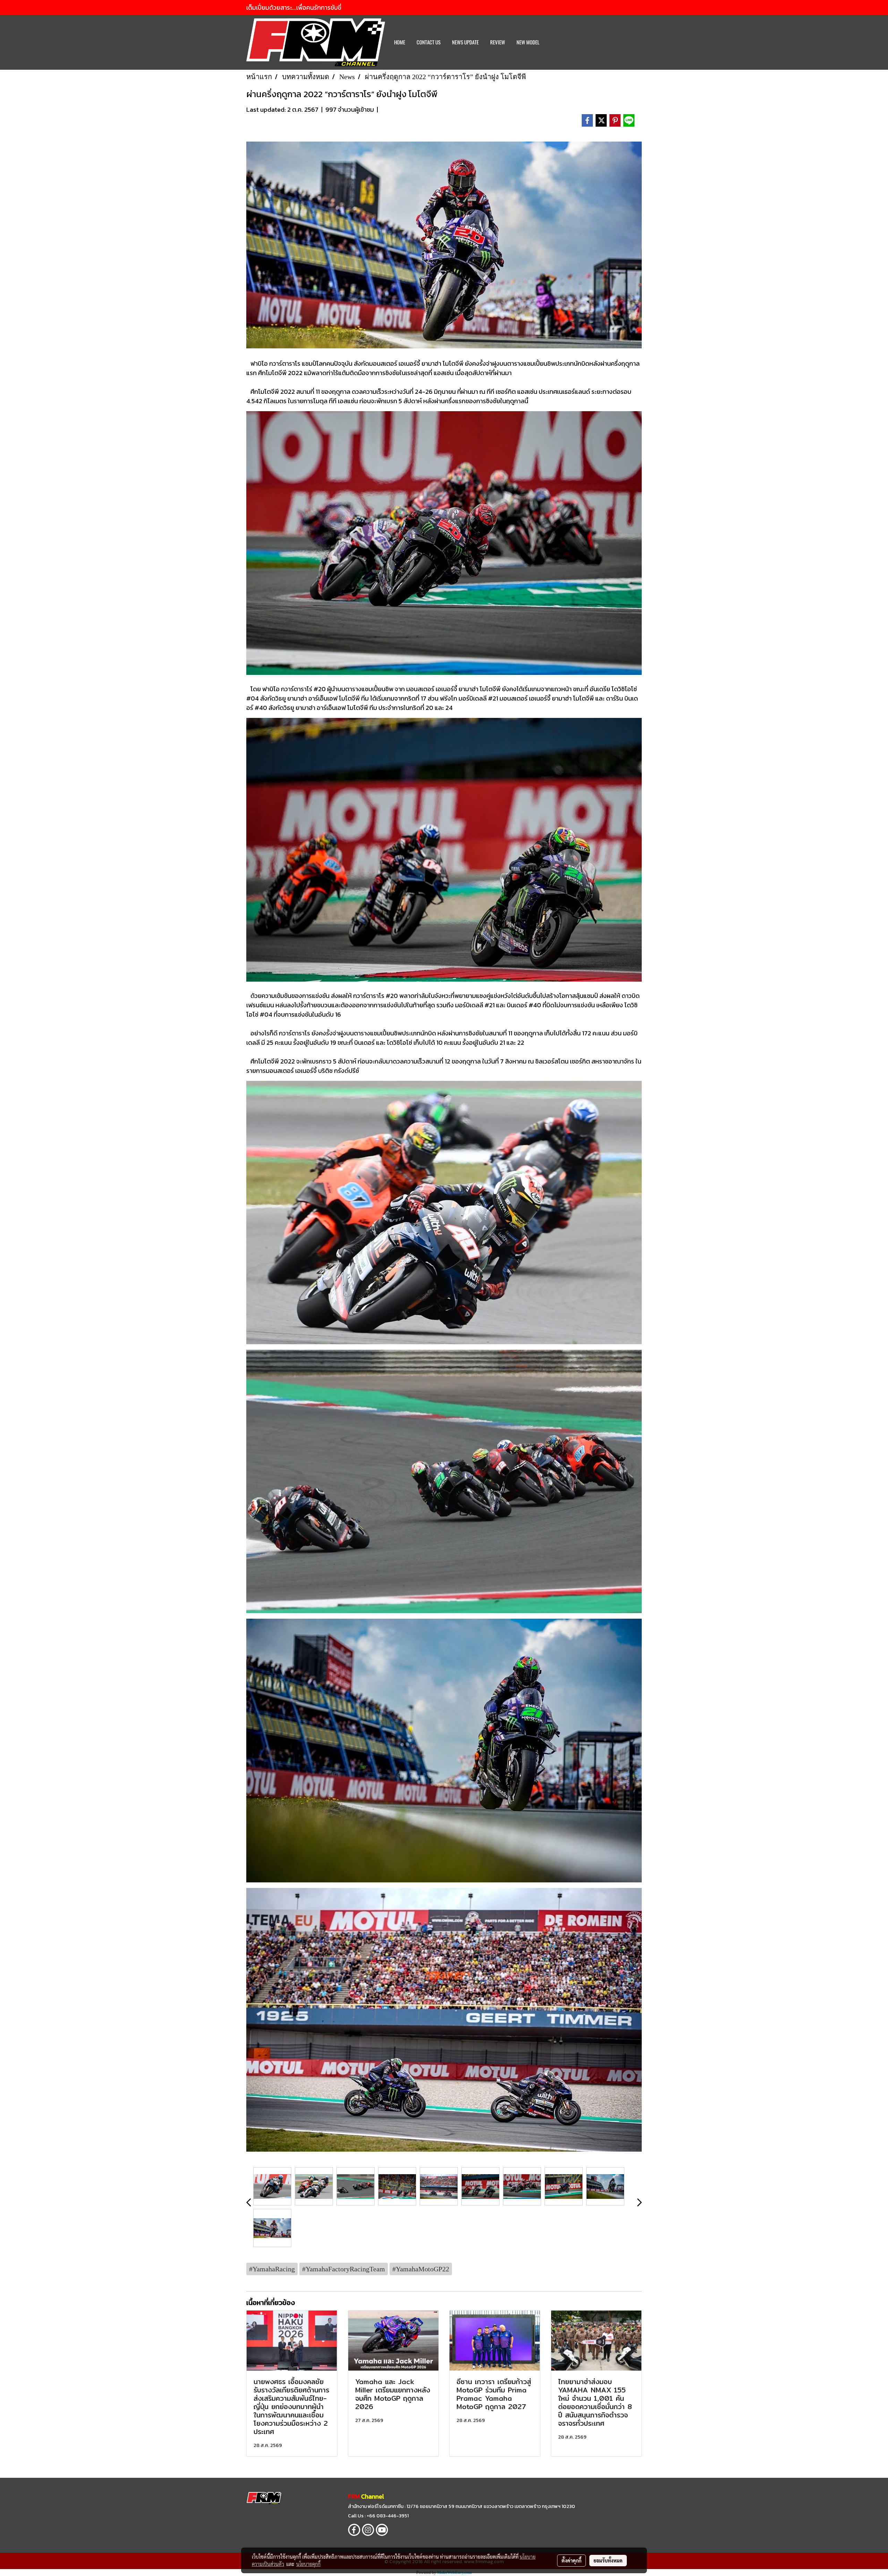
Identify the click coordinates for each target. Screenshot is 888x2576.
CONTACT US (429, 42)
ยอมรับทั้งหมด (608, 2560)
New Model (528, 42)
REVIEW (498, 42)
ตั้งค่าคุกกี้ (571, 2560)
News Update (465, 42)
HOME (400, 42)
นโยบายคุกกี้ (308, 2564)
